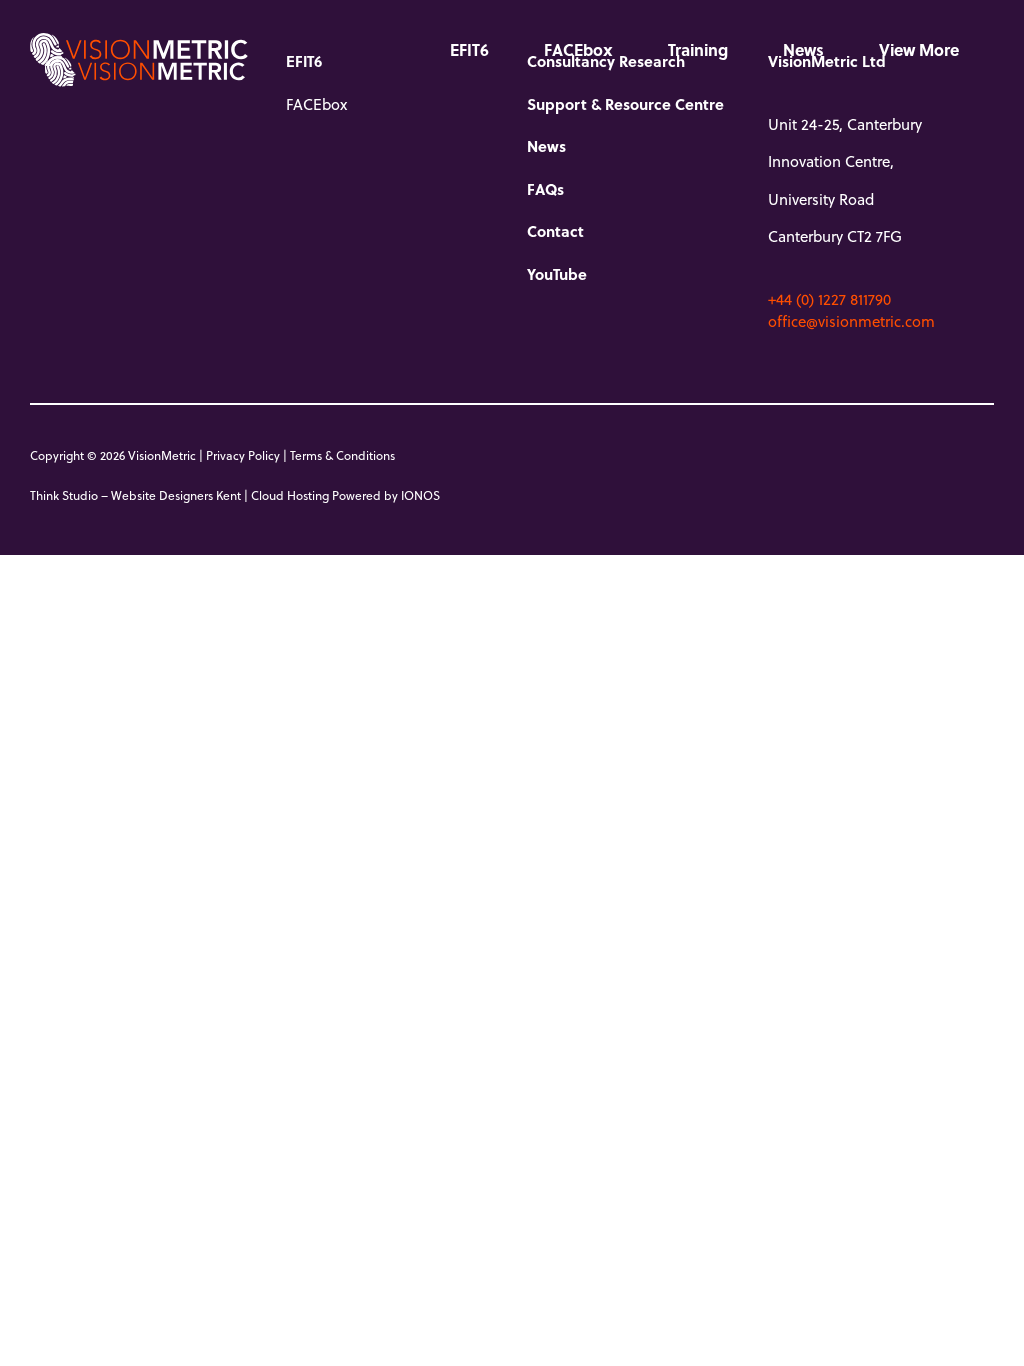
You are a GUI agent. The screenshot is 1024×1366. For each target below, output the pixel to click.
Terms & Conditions (342, 455)
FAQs (545, 189)
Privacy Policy (243, 455)
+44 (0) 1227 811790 (829, 299)
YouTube (557, 274)
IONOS (420, 495)
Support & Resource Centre (625, 104)
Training (698, 49)
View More (919, 49)
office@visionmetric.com (851, 321)
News (803, 49)
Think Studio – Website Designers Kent (135, 495)
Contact (555, 231)
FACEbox (578, 49)
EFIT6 (469, 49)
